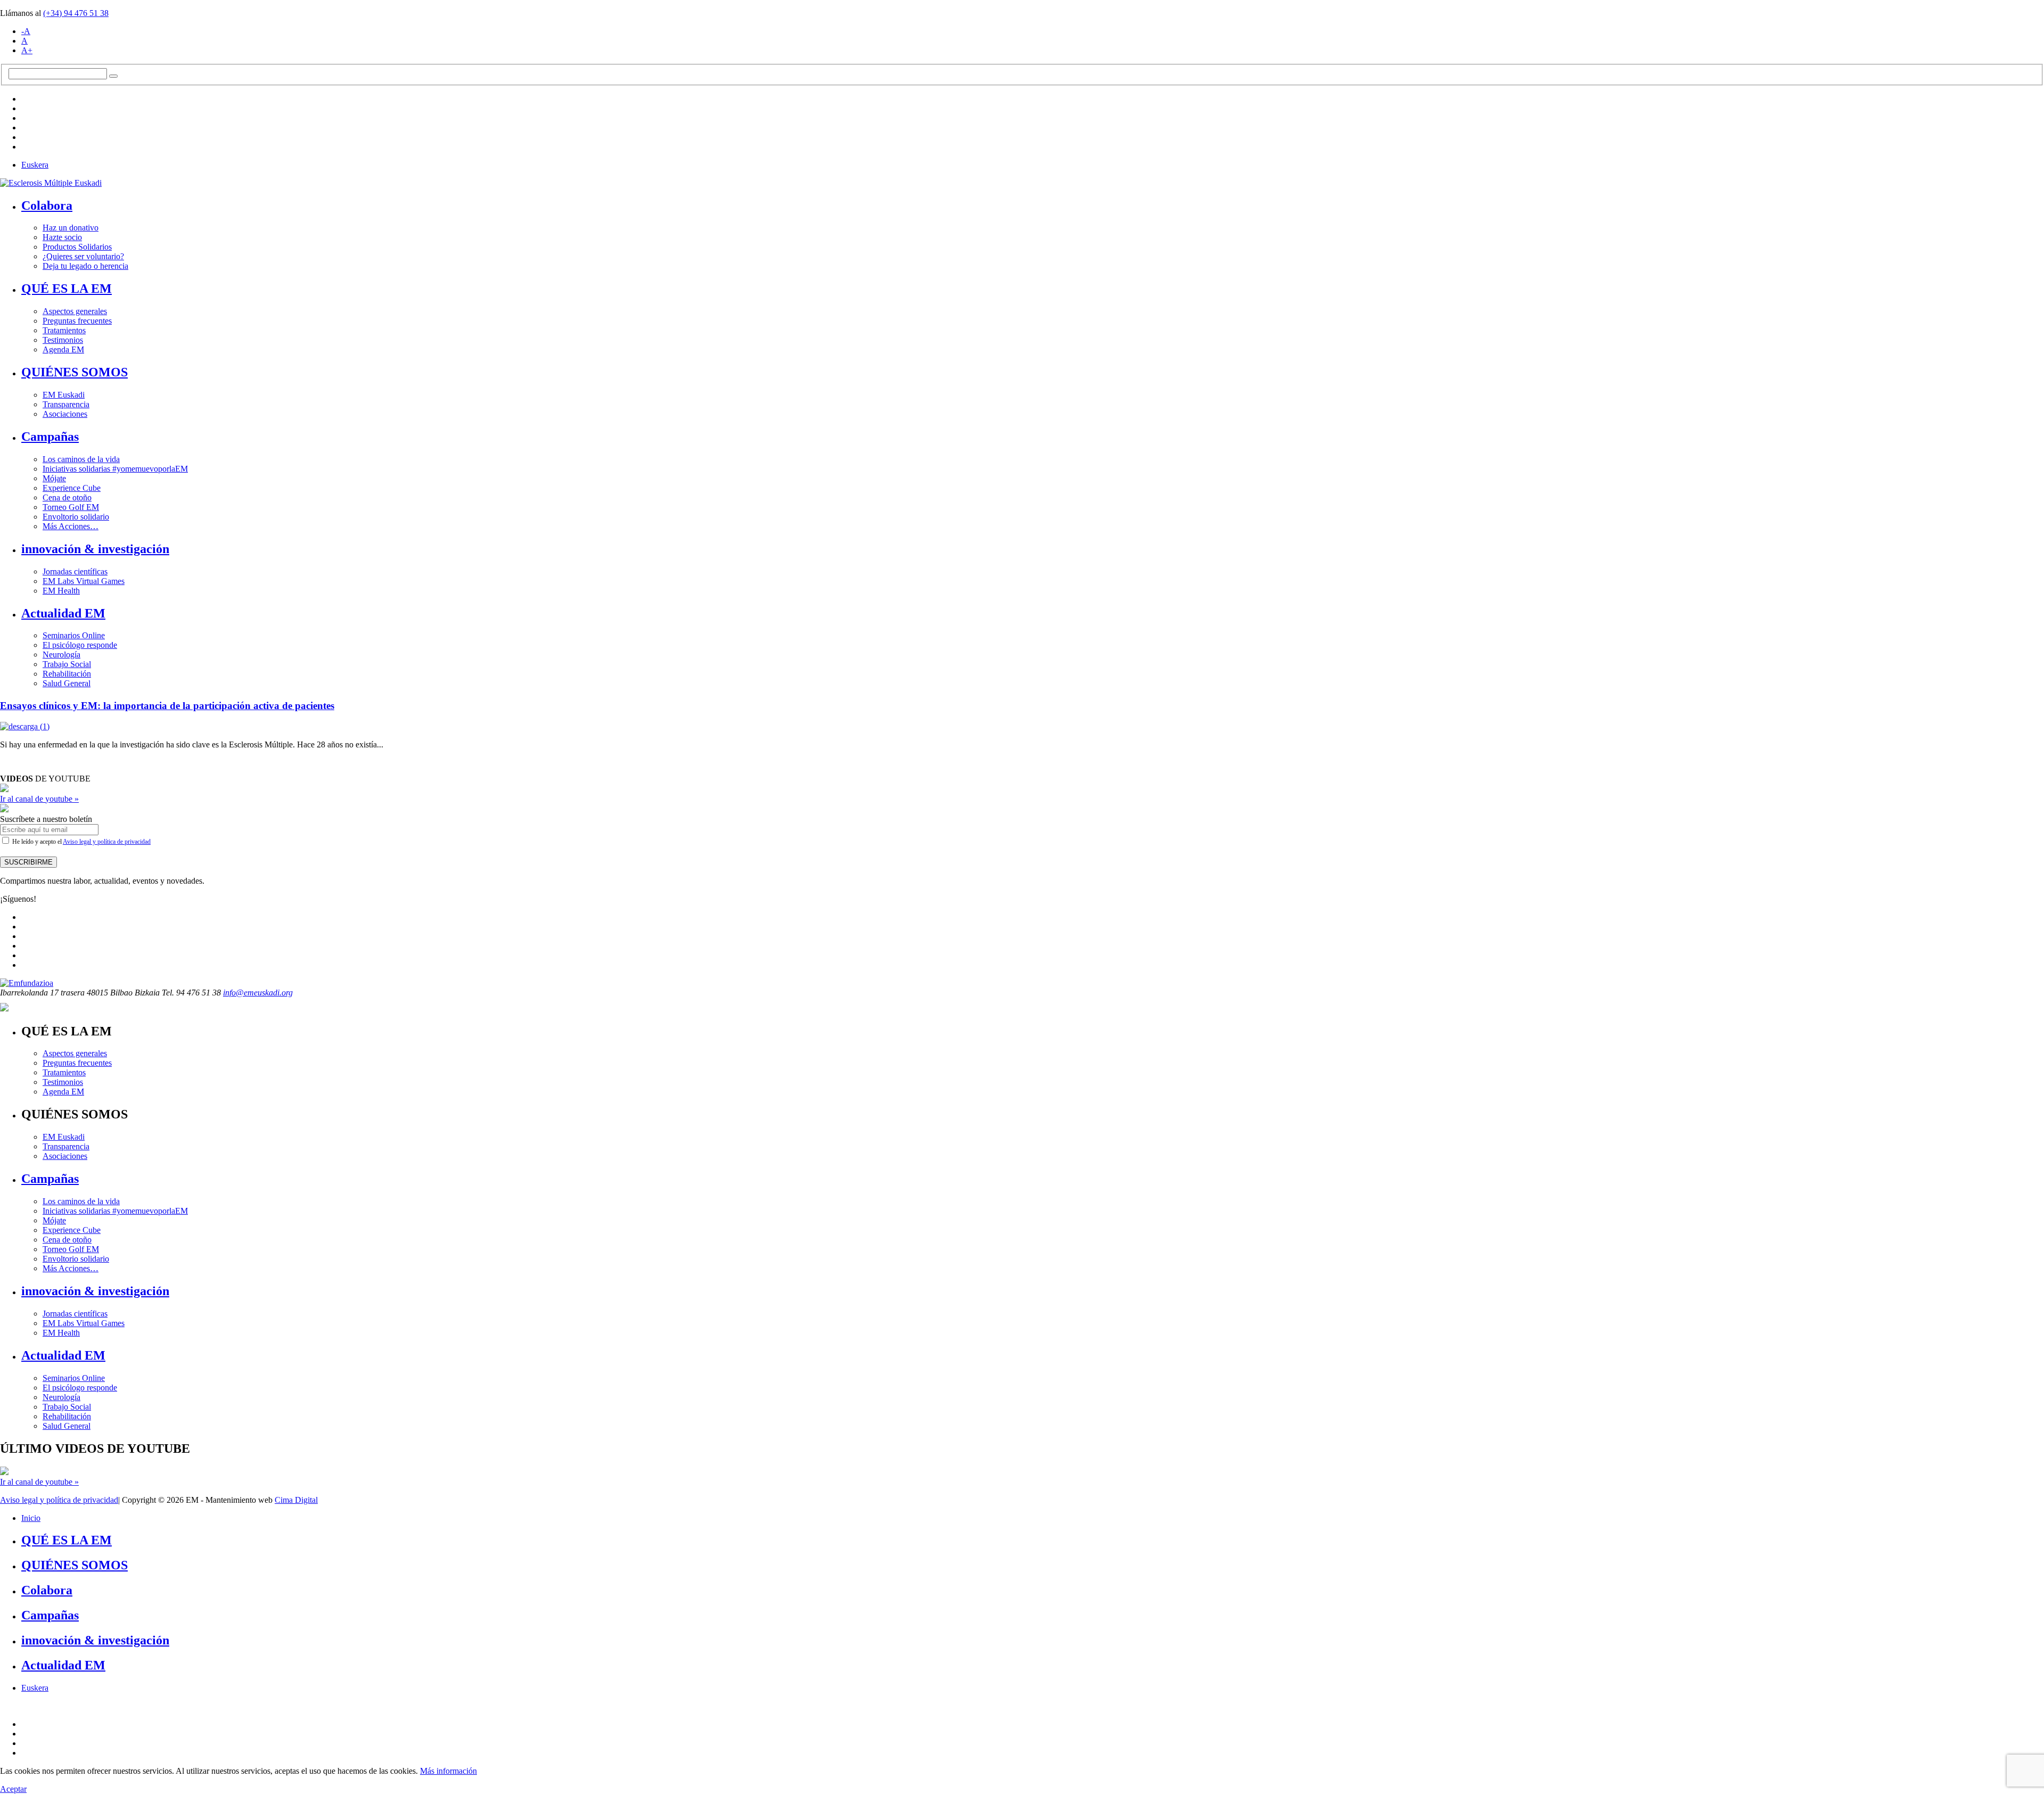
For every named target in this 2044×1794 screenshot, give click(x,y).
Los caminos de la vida (81, 459)
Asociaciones (65, 414)
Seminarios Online (74, 635)
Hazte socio (62, 237)
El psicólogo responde (80, 645)
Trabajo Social (67, 664)
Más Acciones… (71, 526)
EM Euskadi (64, 395)
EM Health (61, 591)
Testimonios (63, 340)
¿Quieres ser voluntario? (83, 256)
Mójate (54, 478)
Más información (448, 1771)
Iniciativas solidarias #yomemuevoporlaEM (115, 469)
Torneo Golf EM (71, 507)
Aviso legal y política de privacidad (107, 842)
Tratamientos (64, 330)
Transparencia (66, 404)
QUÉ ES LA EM (67, 289)
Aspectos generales (75, 311)
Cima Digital (296, 1500)
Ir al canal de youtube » (39, 799)
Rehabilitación (67, 674)
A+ (27, 50)
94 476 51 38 (76, 13)
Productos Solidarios (77, 247)
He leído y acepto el (81, 842)
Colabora (47, 205)
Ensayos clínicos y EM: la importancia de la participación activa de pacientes (167, 706)
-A (26, 31)
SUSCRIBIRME (28, 862)
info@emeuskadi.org (258, 993)
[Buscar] (113, 76)
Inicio (31, 1518)
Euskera (35, 165)
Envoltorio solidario (76, 517)
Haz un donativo (71, 228)
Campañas (50, 437)
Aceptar (13, 1789)
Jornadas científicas (75, 571)
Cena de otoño (67, 497)
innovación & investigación (95, 549)
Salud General (67, 683)
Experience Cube (72, 488)
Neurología (61, 655)
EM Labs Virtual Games (84, 581)
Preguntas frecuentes (77, 321)
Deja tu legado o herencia (85, 266)
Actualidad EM (63, 613)
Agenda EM (63, 349)
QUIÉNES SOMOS (75, 372)
